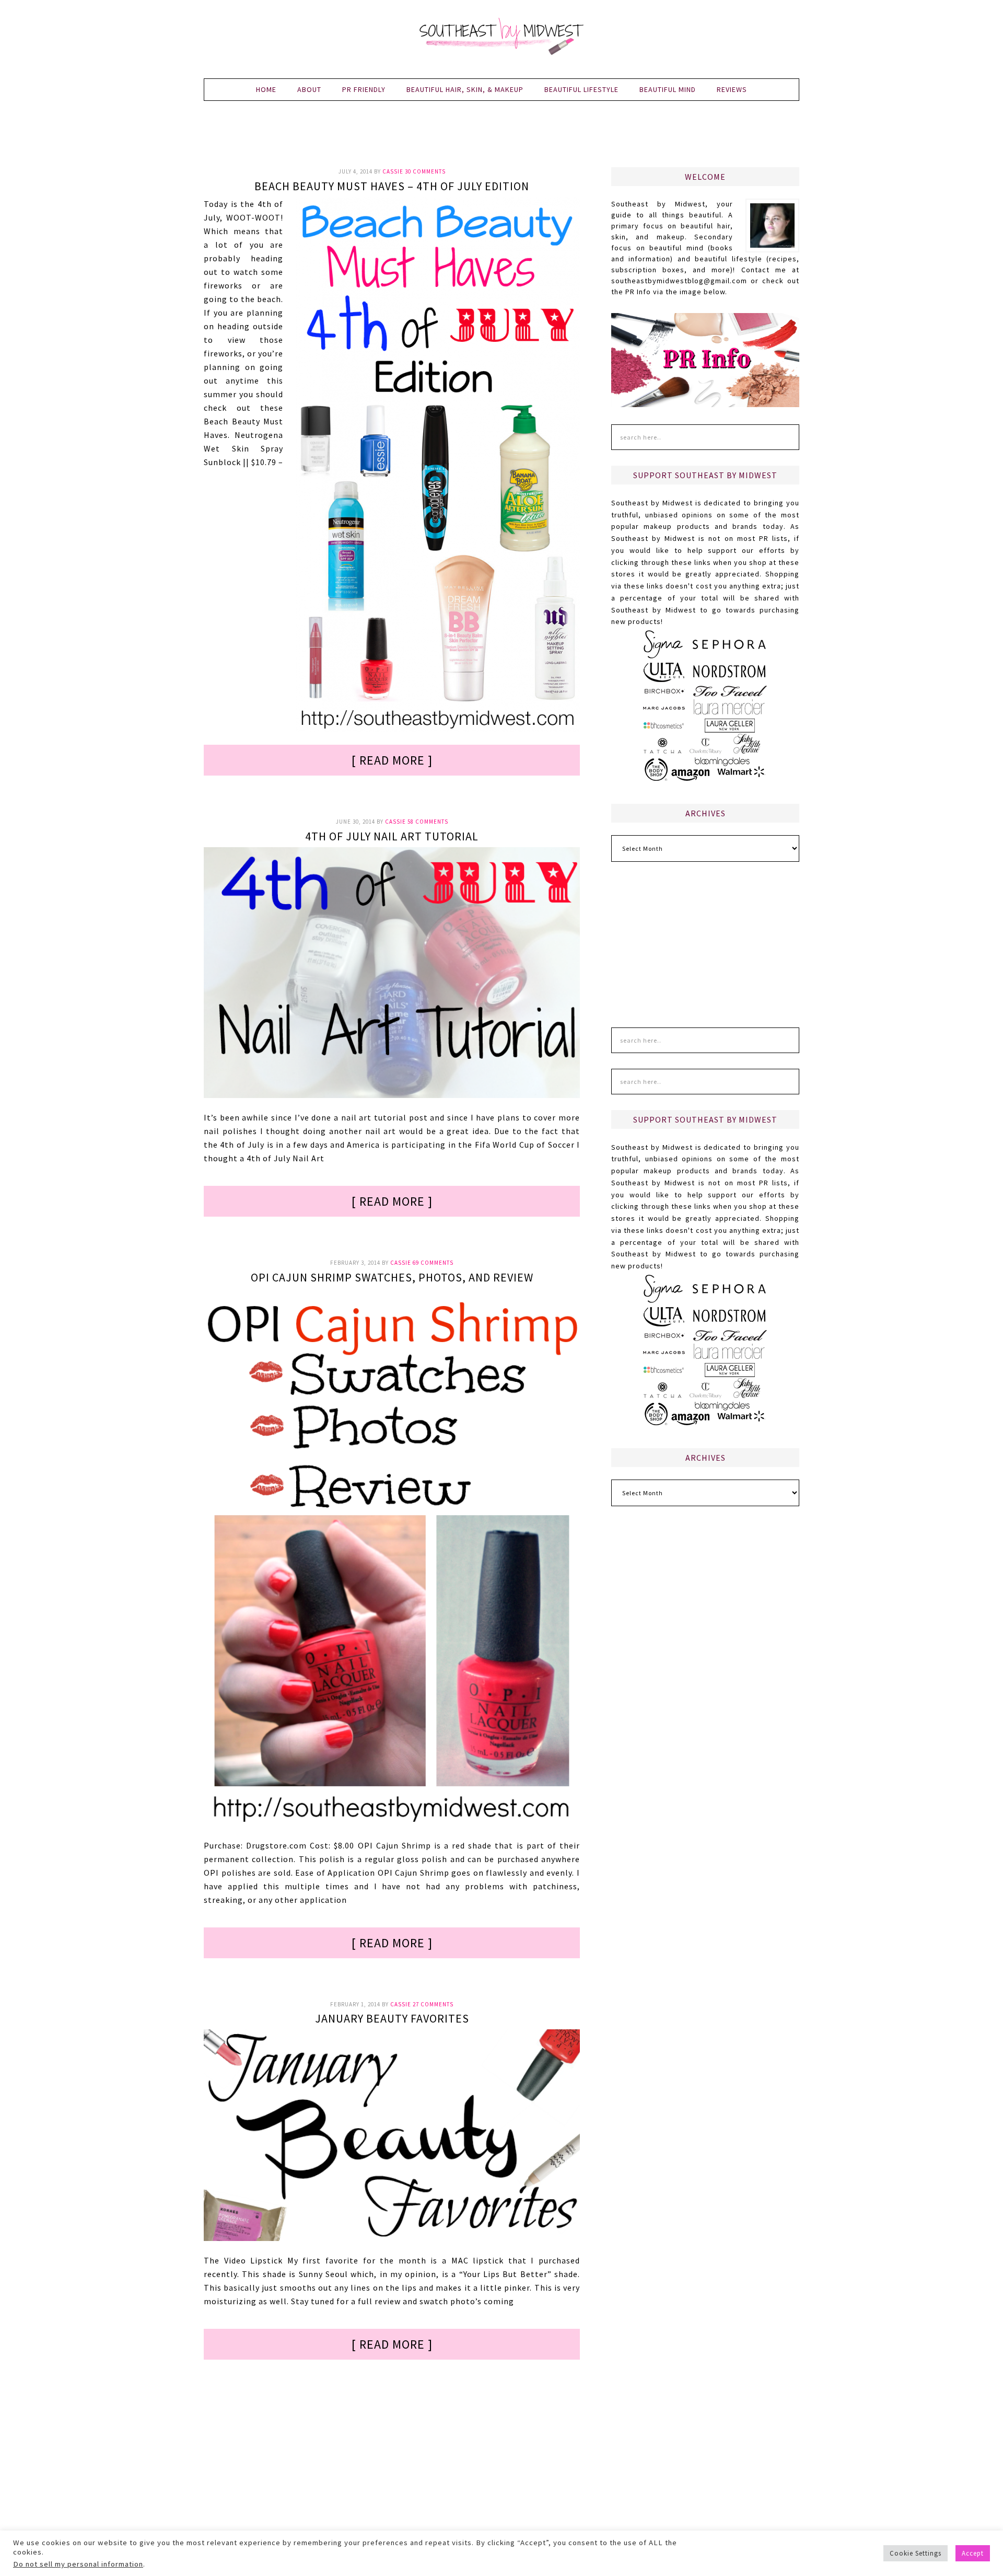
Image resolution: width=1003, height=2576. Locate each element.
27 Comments (433, 2004)
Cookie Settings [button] (915, 2553)
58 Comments (428, 822)
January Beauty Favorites (392, 2018)
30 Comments (425, 171)
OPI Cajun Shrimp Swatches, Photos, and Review (392, 1277)
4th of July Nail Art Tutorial (392, 836)
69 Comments (433, 1263)
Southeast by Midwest (501, 37)
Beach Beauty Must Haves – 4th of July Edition (392, 186)
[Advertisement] (501, 140)
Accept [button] (973, 2553)
